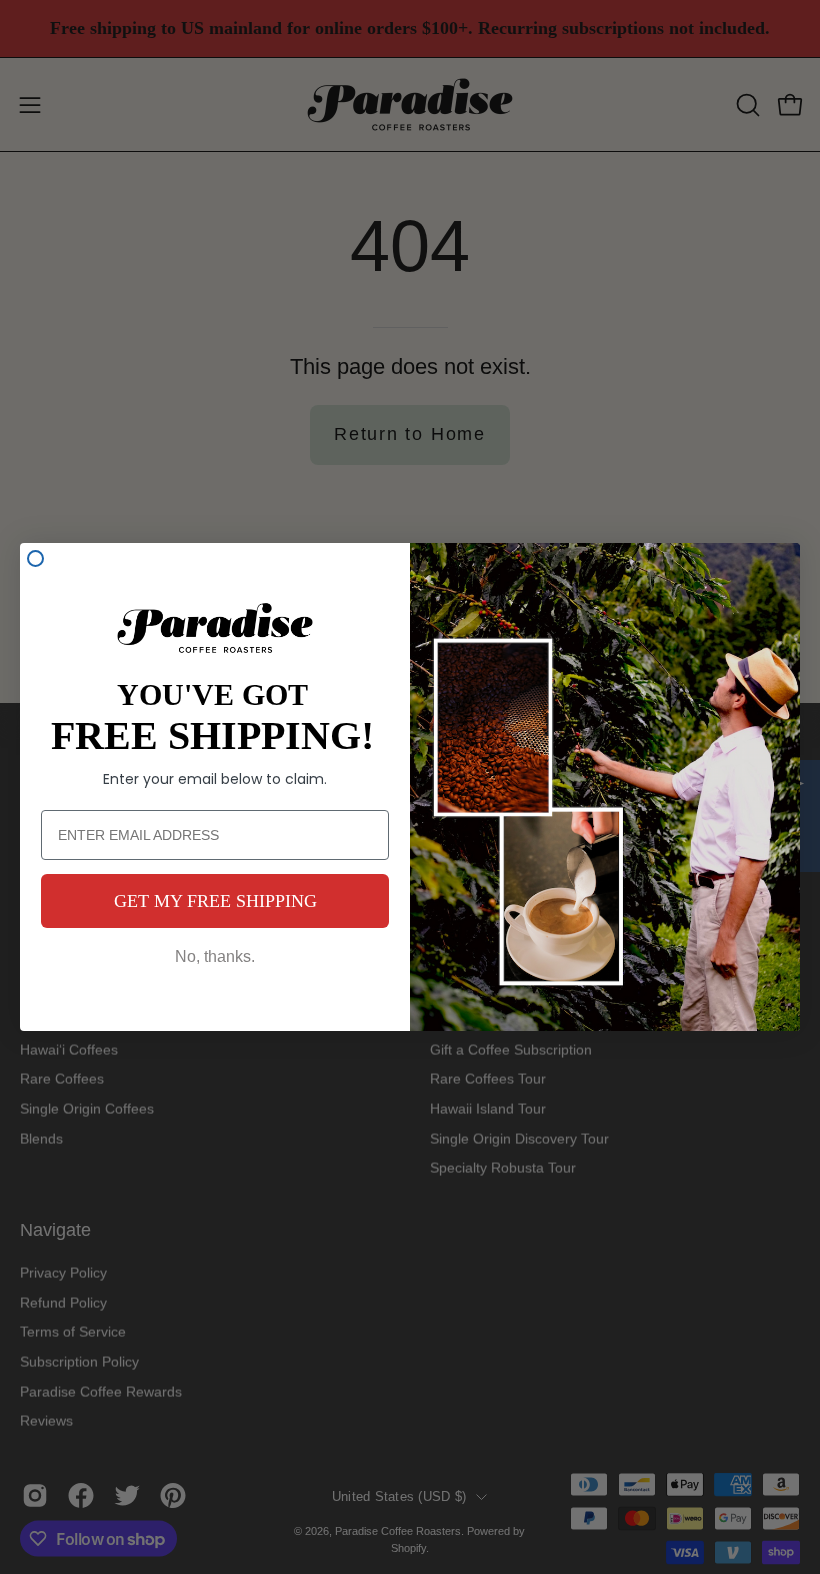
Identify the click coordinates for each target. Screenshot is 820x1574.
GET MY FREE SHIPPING (215, 901)
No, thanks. (215, 956)
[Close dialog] (35, 558)
